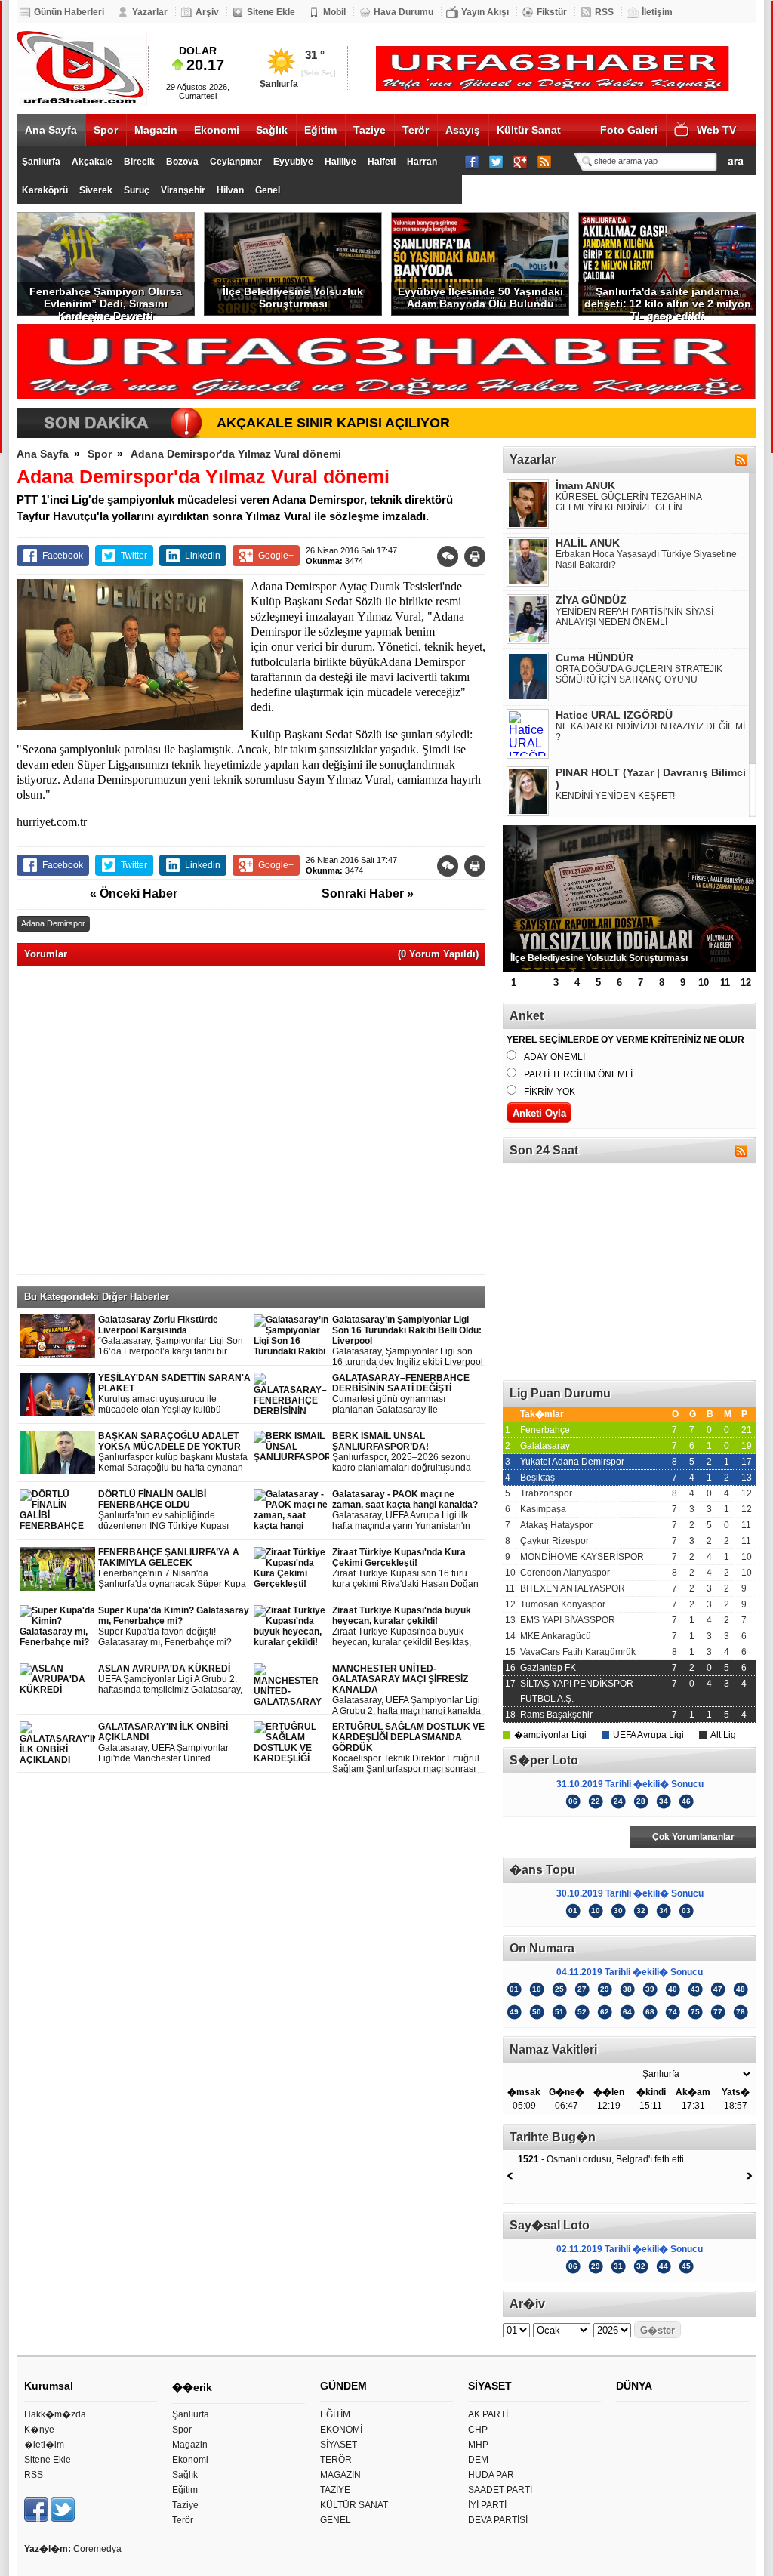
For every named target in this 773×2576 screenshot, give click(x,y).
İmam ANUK (585, 485)
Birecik (139, 162)
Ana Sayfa (51, 130)
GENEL (336, 2520)
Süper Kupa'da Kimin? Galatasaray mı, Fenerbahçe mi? (174, 1627)
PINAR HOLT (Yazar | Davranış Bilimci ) (651, 778)
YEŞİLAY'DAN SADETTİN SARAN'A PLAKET (174, 1394)
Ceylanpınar (236, 162)
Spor (106, 130)
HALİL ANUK (588, 543)
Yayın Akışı (485, 12)
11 (725, 983)
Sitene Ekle (271, 12)
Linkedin (203, 556)
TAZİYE (335, 2490)
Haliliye (340, 162)
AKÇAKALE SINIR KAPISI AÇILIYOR (333, 423)
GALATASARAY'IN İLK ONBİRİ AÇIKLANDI (166, 1743)
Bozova (182, 162)
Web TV (716, 130)
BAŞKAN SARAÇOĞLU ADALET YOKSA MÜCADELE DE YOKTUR (173, 1452)
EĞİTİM (335, 2414)
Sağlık (272, 130)
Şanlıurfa (41, 162)
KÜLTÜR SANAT (354, 2505)
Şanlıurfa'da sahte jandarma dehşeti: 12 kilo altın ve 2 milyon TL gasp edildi (668, 300)
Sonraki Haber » (368, 894)
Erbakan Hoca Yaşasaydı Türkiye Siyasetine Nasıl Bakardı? (646, 559)
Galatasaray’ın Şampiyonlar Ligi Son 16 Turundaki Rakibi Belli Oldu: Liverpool (408, 1341)
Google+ (276, 556)
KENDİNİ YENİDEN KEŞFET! (615, 796)
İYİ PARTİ (487, 2505)
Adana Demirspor (53, 923)
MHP (478, 2445)
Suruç (137, 190)
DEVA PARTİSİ (498, 2520)
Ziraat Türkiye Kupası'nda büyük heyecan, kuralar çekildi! (402, 1627)
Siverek (96, 190)
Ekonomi (217, 130)
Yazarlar (150, 12)
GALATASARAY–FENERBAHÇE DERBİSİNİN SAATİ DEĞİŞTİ (401, 1394)
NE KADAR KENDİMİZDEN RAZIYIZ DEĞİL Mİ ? (650, 732)
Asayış (463, 130)
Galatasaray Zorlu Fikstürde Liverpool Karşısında (174, 1336)
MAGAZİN (340, 2475)
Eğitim (320, 130)
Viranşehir (183, 190)
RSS (604, 12)
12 (746, 983)
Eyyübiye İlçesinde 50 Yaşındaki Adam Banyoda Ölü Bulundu (480, 297)
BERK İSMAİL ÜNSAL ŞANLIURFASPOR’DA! (402, 1452)
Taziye (370, 130)
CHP (478, 2430)
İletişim (657, 12)
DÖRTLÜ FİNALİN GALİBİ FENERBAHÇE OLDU (172, 1510)
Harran (422, 162)
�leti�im (44, 2445)
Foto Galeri (629, 130)
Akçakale (92, 162)
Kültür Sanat (529, 130)
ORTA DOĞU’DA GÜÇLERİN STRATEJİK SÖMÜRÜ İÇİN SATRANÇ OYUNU (639, 674)
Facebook (63, 556)
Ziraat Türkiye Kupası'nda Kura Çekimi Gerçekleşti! (405, 1568)
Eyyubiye (293, 162)
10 (704, 983)
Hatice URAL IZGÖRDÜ (614, 715)
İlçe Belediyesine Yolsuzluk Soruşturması (293, 297)
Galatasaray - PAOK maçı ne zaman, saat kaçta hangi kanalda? (405, 1510)
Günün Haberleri (69, 12)
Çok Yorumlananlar (693, 1837)
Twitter (134, 556)
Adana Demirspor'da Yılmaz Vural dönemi (236, 454)
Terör (416, 130)
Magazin (156, 130)
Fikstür (552, 12)
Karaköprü (45, 190)
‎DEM (478, 2460)
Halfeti (382, 162)
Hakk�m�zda (55, 2414)
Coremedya (97, 2549)
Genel (268, 190)
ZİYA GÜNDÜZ (591, 600)
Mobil (334, 12)
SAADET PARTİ (500, 2490)
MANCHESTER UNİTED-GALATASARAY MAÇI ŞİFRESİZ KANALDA (407, 1690)
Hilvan (230, 190)
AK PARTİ (488, 2414)
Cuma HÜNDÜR (594, 658)
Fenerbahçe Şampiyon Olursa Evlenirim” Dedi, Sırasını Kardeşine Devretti (106, 300)
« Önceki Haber (134, 894)
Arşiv (207, 12)
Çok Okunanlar (566, 1837)
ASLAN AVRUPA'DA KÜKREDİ (174, 1679)
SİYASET (339, 2445)
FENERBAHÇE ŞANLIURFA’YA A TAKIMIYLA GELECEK (174, 1568)
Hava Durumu (403, 12)
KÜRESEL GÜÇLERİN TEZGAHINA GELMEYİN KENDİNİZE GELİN (628, 502)
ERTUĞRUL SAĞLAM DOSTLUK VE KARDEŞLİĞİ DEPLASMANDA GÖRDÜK (408, 1748)
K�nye (39, 2430)
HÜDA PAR (491, 2475)
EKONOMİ (341, 2430)
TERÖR (336, 2460)
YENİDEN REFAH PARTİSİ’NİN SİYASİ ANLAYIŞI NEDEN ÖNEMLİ (634, 617)
